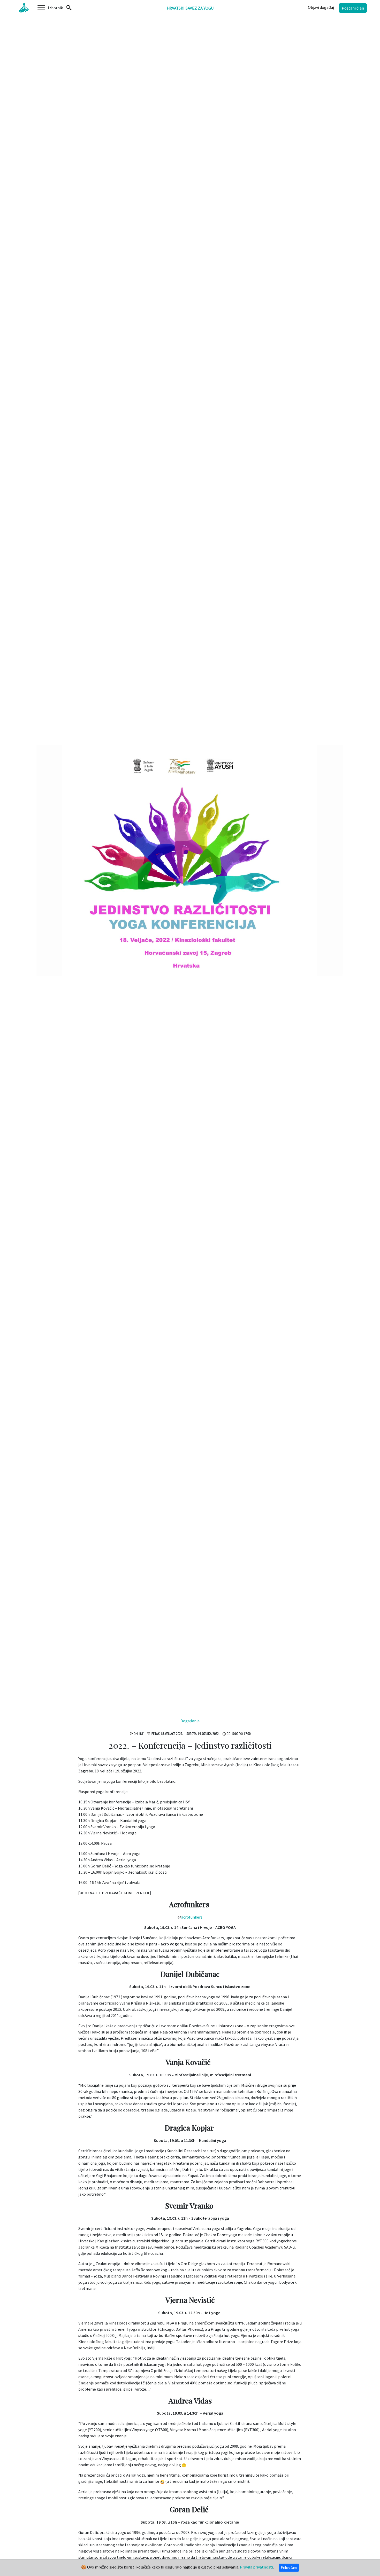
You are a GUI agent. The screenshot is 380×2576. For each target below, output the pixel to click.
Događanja (190, 1721)
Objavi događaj (321, 7)
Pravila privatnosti (256, 2567)
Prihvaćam (289, 2567)
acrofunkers (192, 1917)
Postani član (353, 8)
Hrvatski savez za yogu (190, 8)
